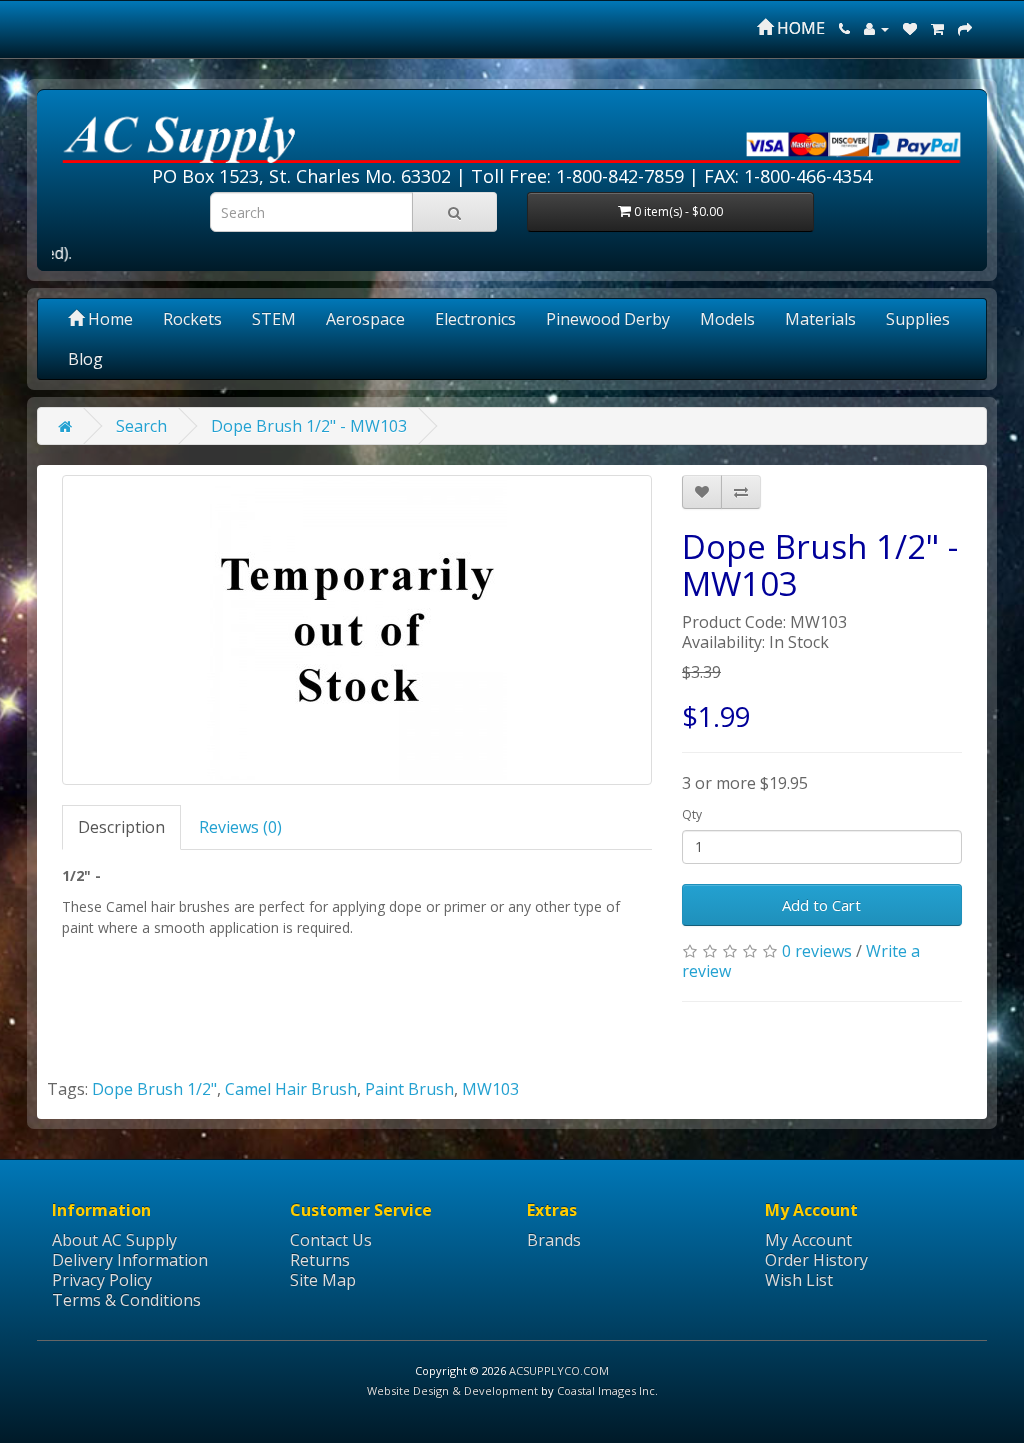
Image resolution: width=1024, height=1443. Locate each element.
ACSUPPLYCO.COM (559, 1370)
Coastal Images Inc (606, 1390)
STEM (274, 319)
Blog (85, 359)
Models (727, 319)
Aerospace (365, 319)
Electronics (475, 319)
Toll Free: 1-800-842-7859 (577, 176)
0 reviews (817, 951)
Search (141, 426)
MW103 (490, 1089)
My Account (808, 1240)
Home (108, 319)
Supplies (918, 319)
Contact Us (331, 1240)
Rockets (192, 319)
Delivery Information (130, 1260)
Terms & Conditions (126, 1300)
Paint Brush (409, 1089)
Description (121, 827)
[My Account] (876, 28)
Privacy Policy (102, 1280)
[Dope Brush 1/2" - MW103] (357, 630)
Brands (554, 1240)
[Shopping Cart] (937, 28)
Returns (320, 1260)
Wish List (799, 1280)
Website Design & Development (452, 1390)
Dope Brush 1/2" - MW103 (309, 426)
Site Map (323, 1280)
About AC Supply (114, 1240)
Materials (820, 319)
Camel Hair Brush (291, 1089)
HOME (799, 28)
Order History (816, 1260)
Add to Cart (821, 905)
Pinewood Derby (608, 319)
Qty (692, 814)
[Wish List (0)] (910, 28)
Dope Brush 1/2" (154, 1089)
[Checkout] (965, 28)
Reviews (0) (240, 827)
